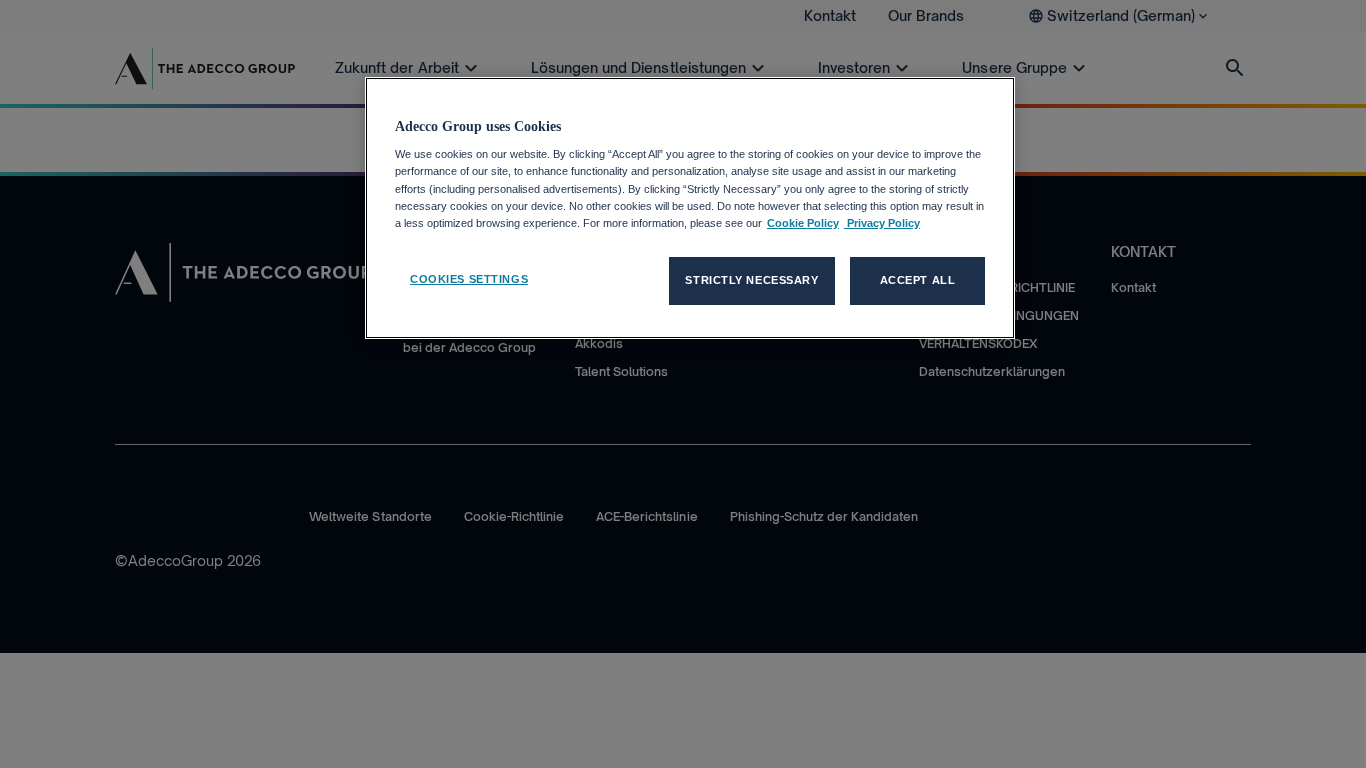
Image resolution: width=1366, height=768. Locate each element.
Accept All (918, 280)
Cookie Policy (803, 223)
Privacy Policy (882, 223)
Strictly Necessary (751, 280)
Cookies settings (469, 279)
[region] (690, 208)
